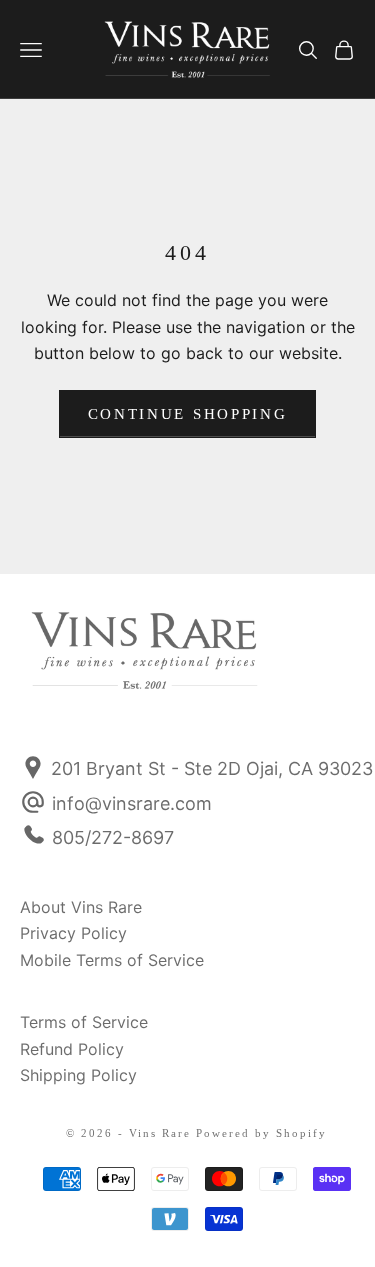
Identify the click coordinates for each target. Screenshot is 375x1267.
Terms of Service (84, 1022)
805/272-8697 (113, 837)
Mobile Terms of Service (112, 960)
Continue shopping (188, 414)
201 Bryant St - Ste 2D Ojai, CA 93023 (209, 768)
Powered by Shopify (261, 1133)
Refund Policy (72, 1049)
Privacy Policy (73, 933)
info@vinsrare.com (132, 803)
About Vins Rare (81, 907)
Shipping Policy (78, 1075)
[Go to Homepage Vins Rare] (73, 664)
